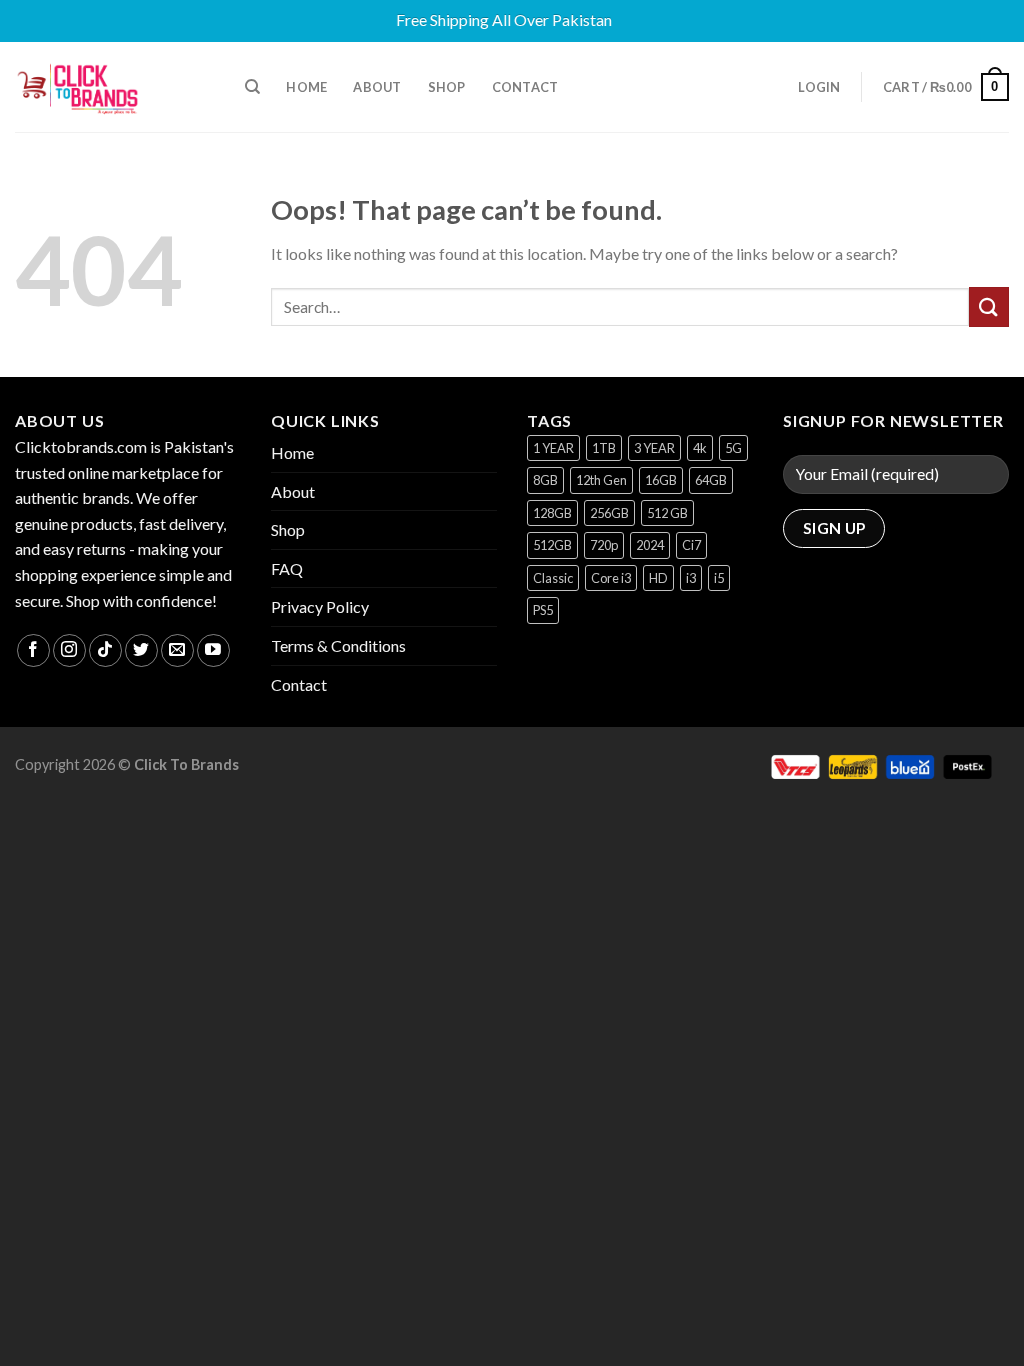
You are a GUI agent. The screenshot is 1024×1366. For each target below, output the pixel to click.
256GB (609, 513)
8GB (545, 480)
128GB (552, 513)
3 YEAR (654, 448)
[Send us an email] (177, 650)
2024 (650, 545)
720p (604, 545)
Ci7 (691, 545)
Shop (447, 87)
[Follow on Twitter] (141, 650)
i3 (691, 578)
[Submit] (989, 306)
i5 (719, 578)
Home (306, 87)
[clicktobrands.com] (115, 87)
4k (700, 448)
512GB (552, 545)
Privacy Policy (320, 606)
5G (733, 448)
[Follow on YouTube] (213, 650)
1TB (604, 448)
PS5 (543, 610)
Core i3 (611, 578)
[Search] (252, 87)
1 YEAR (553, 448)
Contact (525, 87)
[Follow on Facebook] (33, 650)
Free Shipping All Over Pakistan (491, 19)
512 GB (667, 513)
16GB (661, 480)
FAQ (287, 568)
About (377, 87)
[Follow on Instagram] (69, 650)
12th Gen (601, 480)
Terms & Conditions (338, 645)
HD (658, 578)
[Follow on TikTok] (105, 650)
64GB (711, 480)
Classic (553, 578)
